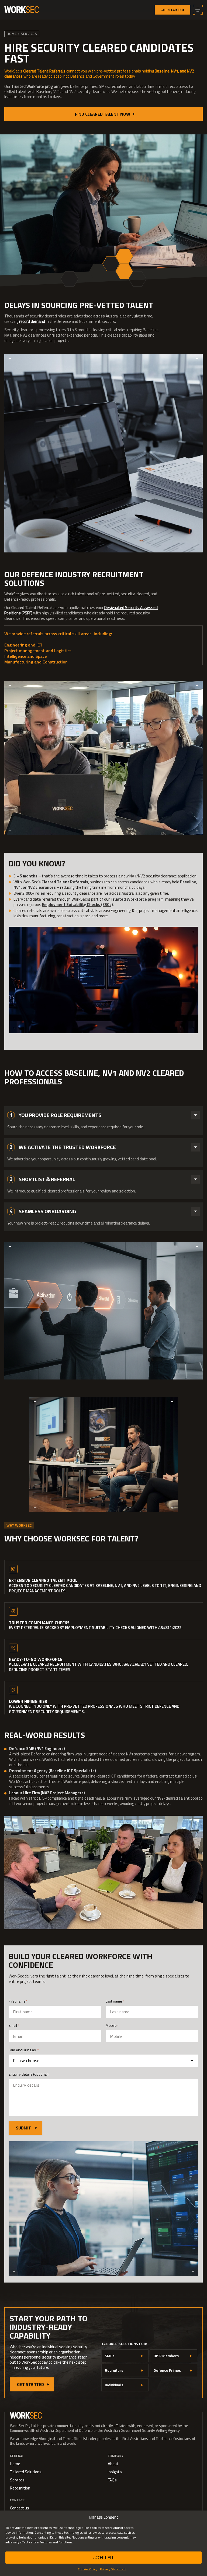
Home (12, 34)
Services (29, 34)
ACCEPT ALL (104, 2558)
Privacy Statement (113, 2569)
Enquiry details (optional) (29, 2074)
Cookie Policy (88, 2569)
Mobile (112, 2025)
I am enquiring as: (24, 2050)
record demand (32, 321)
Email (14, 2025)
